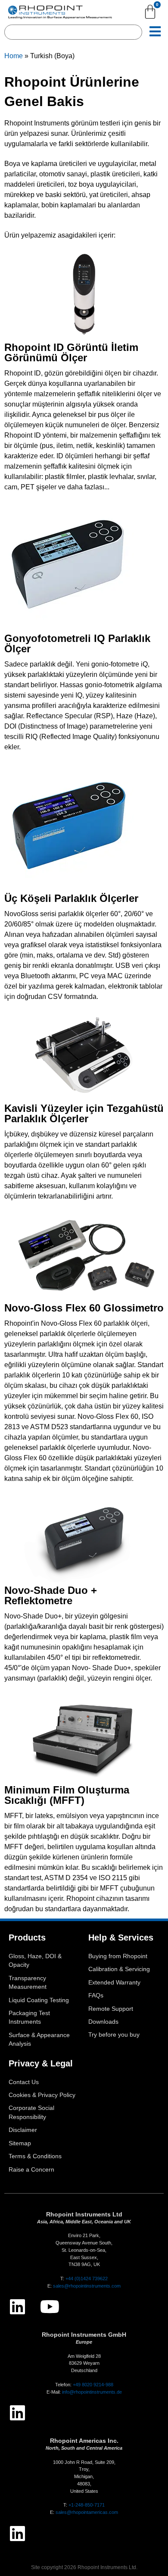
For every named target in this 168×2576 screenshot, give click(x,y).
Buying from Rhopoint (118, 1956)
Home (14, 56)
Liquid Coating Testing (39, 2000)
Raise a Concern (31, 2170)
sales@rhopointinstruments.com (87, 2286)
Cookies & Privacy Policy (42, 2095)
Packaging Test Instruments (29, 2017)
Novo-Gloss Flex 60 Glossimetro (84, 1308)
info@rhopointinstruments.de (92, 2392)
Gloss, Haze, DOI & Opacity (35, 1961)
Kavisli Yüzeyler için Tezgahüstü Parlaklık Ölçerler (84, 1113)
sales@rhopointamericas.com (87, 2512)
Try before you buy (114, 2035)
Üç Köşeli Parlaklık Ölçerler (71, 898)
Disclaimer (23, 2130)
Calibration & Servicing (119, 1969)
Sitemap (20, 2143)
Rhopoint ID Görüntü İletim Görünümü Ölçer (71, 352)
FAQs (96, 1995)
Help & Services (121, 1937)
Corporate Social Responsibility (31, 2112)
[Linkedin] (17, 2307)
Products (27, 1937)
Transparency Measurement (28, 1983)
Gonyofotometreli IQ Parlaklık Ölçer (77, 643)
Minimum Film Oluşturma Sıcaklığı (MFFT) (67, 1795)
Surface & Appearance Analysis (39, 2039)
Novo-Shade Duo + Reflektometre (51, 1595)
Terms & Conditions (35, 2156)
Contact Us (24, 2082)
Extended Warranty (114, 1983)
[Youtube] (50, 2307)
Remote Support (111, 2009)
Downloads (103, 2022)
